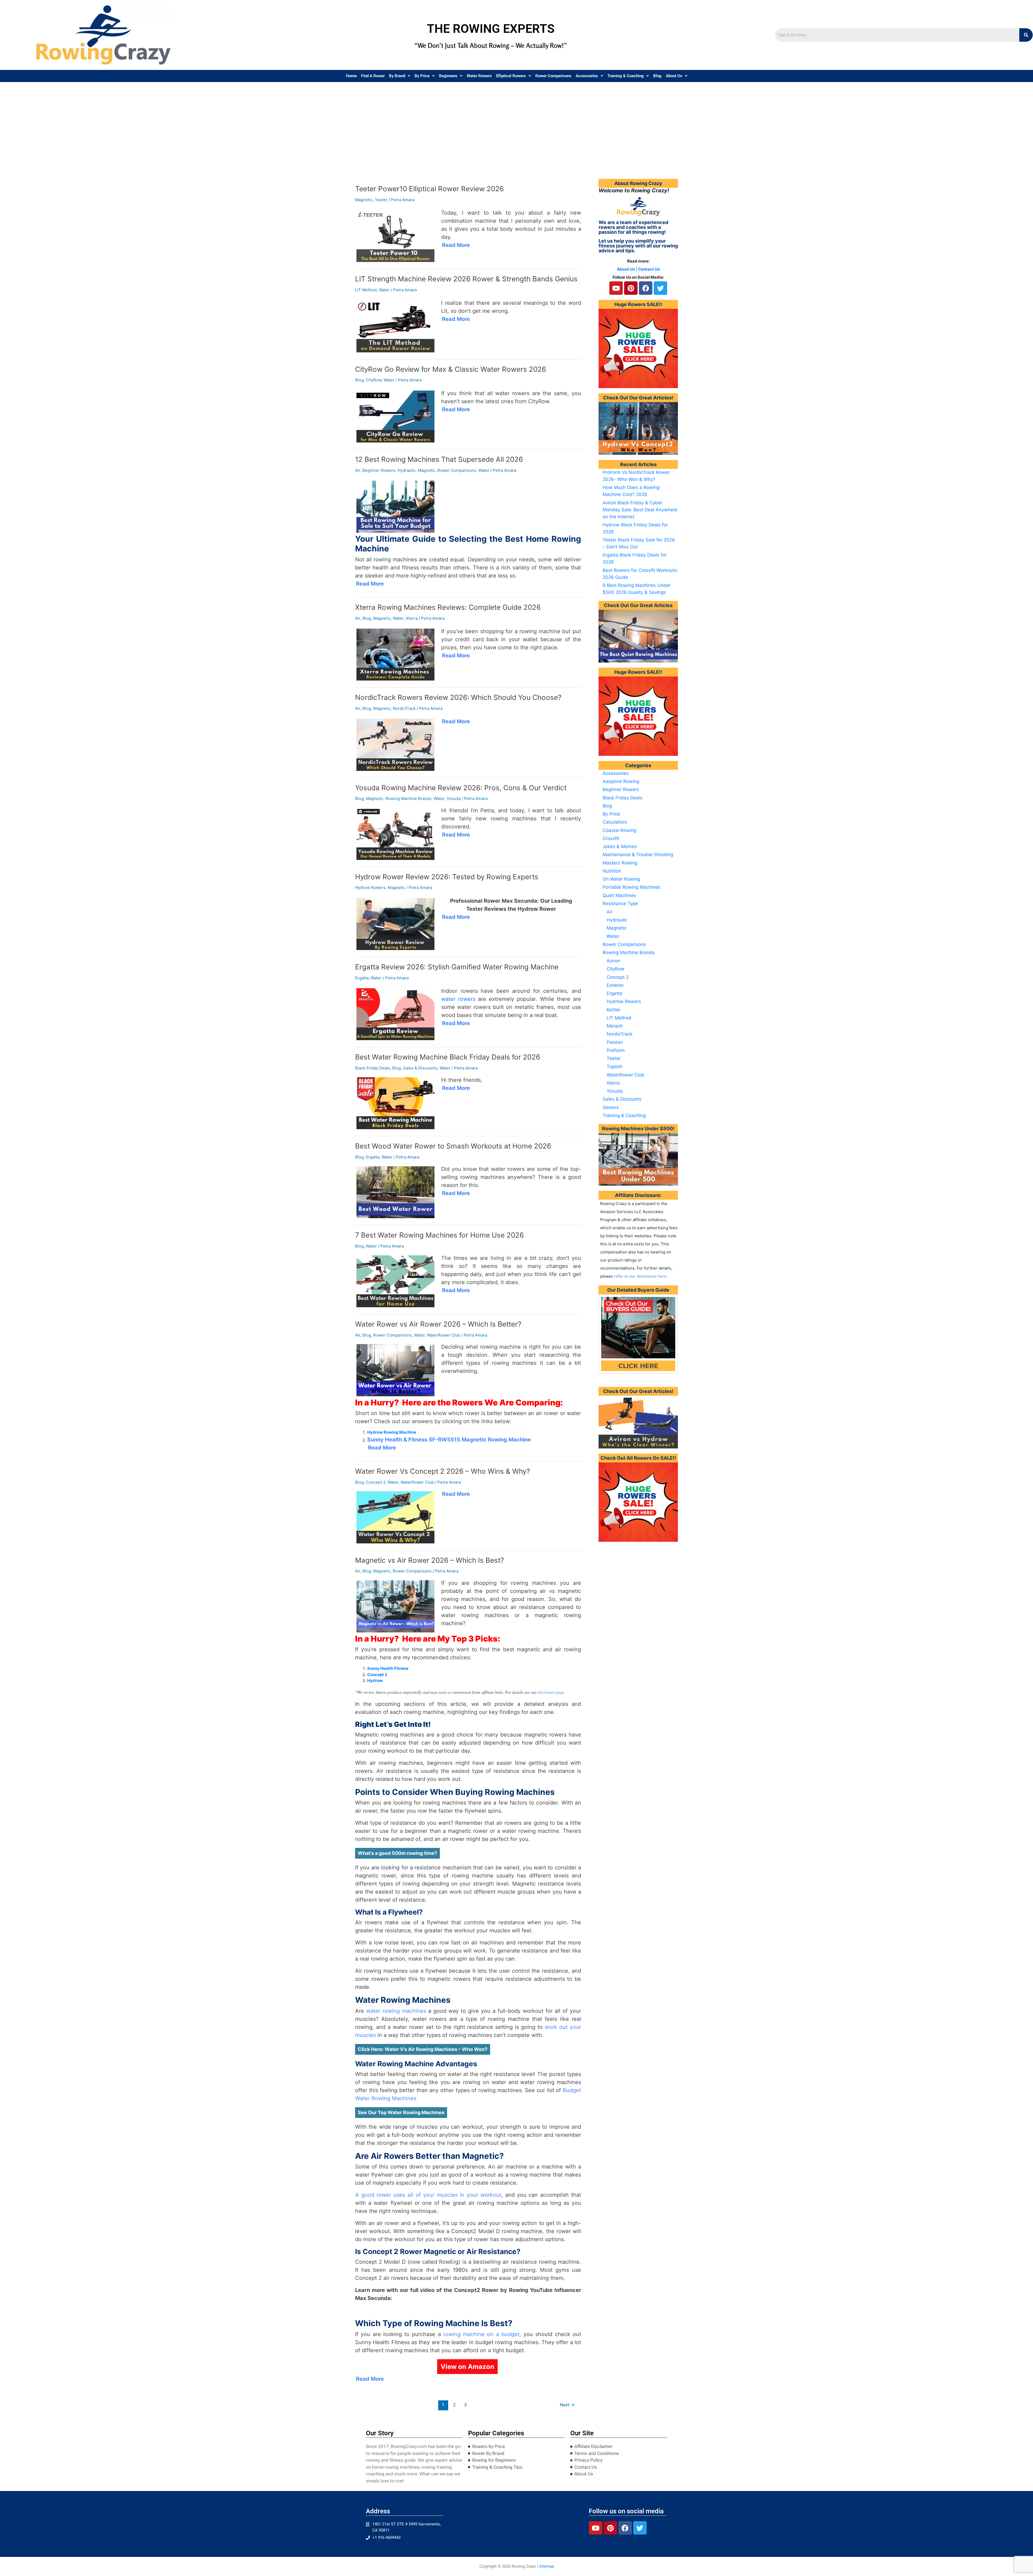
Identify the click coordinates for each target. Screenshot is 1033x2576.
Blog (657, 76)
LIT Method (366, 290)
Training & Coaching (626, 76)
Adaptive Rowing (621, 781)
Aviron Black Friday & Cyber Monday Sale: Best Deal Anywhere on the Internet (640, 510)
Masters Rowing (620, 863)
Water (384, 290)
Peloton (615, 1042)
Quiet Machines (619, 895)
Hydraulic (407, 470)
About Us (674, 76)
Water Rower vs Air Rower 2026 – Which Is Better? (438, 1324)
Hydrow (375, 1680)
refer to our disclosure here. (641, 1276)
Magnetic (364, 200)
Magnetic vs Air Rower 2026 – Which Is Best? (429, 1560)
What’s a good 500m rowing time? (397, 1853)
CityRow (374, 380)
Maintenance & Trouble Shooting (638, 855)
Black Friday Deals (373, 1068)
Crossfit (611, 838)
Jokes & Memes (620, 846)
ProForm (616, 1050)
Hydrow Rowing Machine (392, 1432)
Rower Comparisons (553, 76)
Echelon (615, 985)
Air (358, 470)
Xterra (412, 618)
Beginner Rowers (379, 470)
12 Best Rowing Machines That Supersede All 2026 (439, 459)
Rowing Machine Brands (408, 798)
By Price (422, 76)
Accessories (587, 76)
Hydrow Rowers (370, 887)
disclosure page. (551, 1692)
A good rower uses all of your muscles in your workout (428, 2195)
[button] (400, 76)
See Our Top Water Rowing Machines (401, 2112)
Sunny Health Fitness (388, 1668)
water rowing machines (396, 2011)
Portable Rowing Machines (632, 887)
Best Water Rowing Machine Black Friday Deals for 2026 (448, 1057)
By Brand (397, 76)
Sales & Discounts (420, 1068)
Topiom (615, 1066)
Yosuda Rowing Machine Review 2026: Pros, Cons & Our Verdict (461, 788)
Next (567, 2405)
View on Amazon (467, 2367)
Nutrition (612, 871)
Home (351, 76)
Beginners (448, 76)
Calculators (615, 822)
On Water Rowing (621, 879)
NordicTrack (404, 708)
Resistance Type (620, 903)
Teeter (381, 200)
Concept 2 (376, 1482)
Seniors (611, 1107)
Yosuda (454, 798)
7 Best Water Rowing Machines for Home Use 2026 (439, 1235)
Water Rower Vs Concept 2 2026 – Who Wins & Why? (443, 1471)
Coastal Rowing (619, 830)
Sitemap (546, 2566)
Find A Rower (373, 76)
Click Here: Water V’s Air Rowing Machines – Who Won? (423, 2049)
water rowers (458, 999)
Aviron (613, 961)
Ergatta (362, 978)
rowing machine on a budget (481, 2334)
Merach (615, 1026)
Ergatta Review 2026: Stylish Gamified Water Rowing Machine (457, 967)
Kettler (614, 1010)
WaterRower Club (444, 1335)
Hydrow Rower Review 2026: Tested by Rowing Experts (447, 877)
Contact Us (649, 269)
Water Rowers (479, 76)
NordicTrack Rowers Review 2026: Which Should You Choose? (458, 697)
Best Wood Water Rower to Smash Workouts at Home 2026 (453, 1146)
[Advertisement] (516, 122)
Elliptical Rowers (511, 76)
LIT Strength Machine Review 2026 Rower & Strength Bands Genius (466, 279)
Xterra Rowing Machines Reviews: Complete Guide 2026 (448, 607)
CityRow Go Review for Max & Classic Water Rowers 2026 (451, 369)
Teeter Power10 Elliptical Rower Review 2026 (429, 189)
